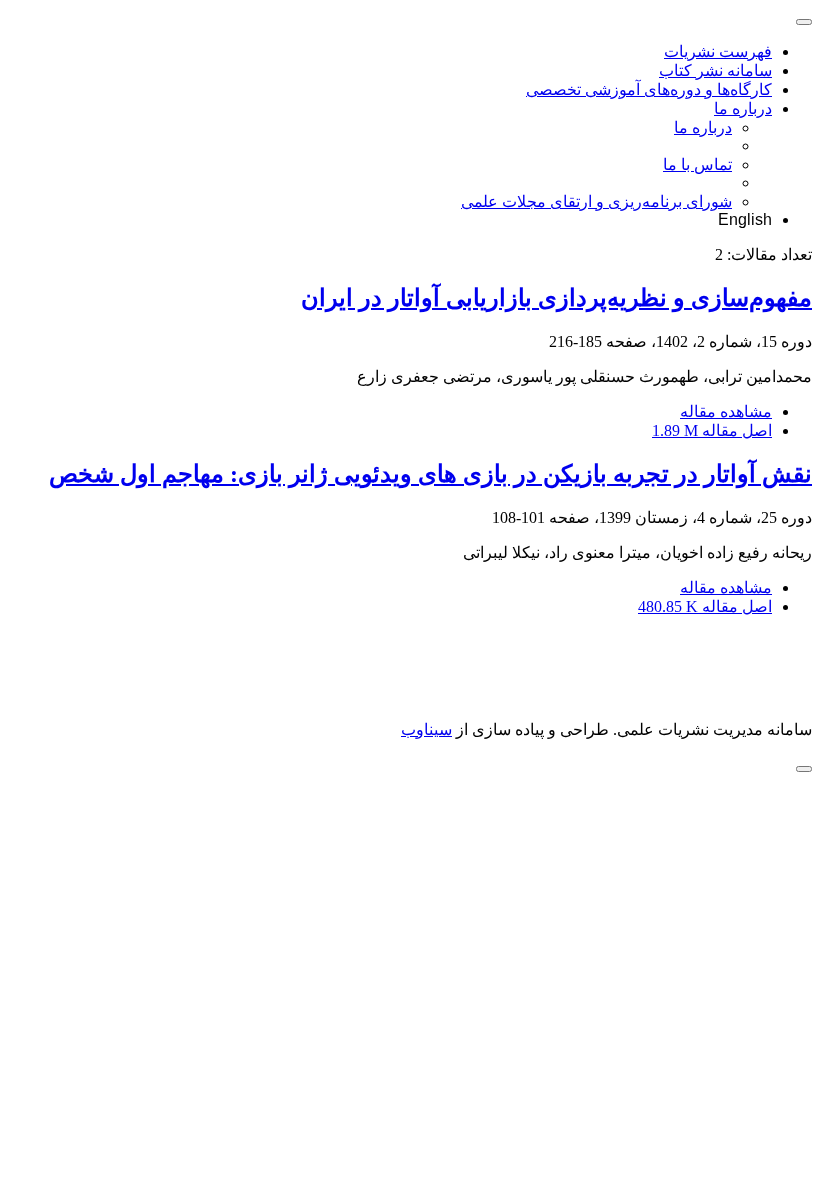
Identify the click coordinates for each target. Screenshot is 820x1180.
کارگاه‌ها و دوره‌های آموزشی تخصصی (649, 89)
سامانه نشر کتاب (715, 70)
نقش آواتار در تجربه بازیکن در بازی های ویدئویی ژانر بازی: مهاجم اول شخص (430, 474)
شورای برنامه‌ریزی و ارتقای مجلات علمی (596, 201)
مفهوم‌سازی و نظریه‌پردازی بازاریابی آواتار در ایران (556, 298)
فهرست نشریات (718, 51)
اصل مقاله (712, 430)
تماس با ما (697, 164)
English (745, 219)
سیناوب (426, 729)
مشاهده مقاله (726, 411)
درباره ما (743, 108)
